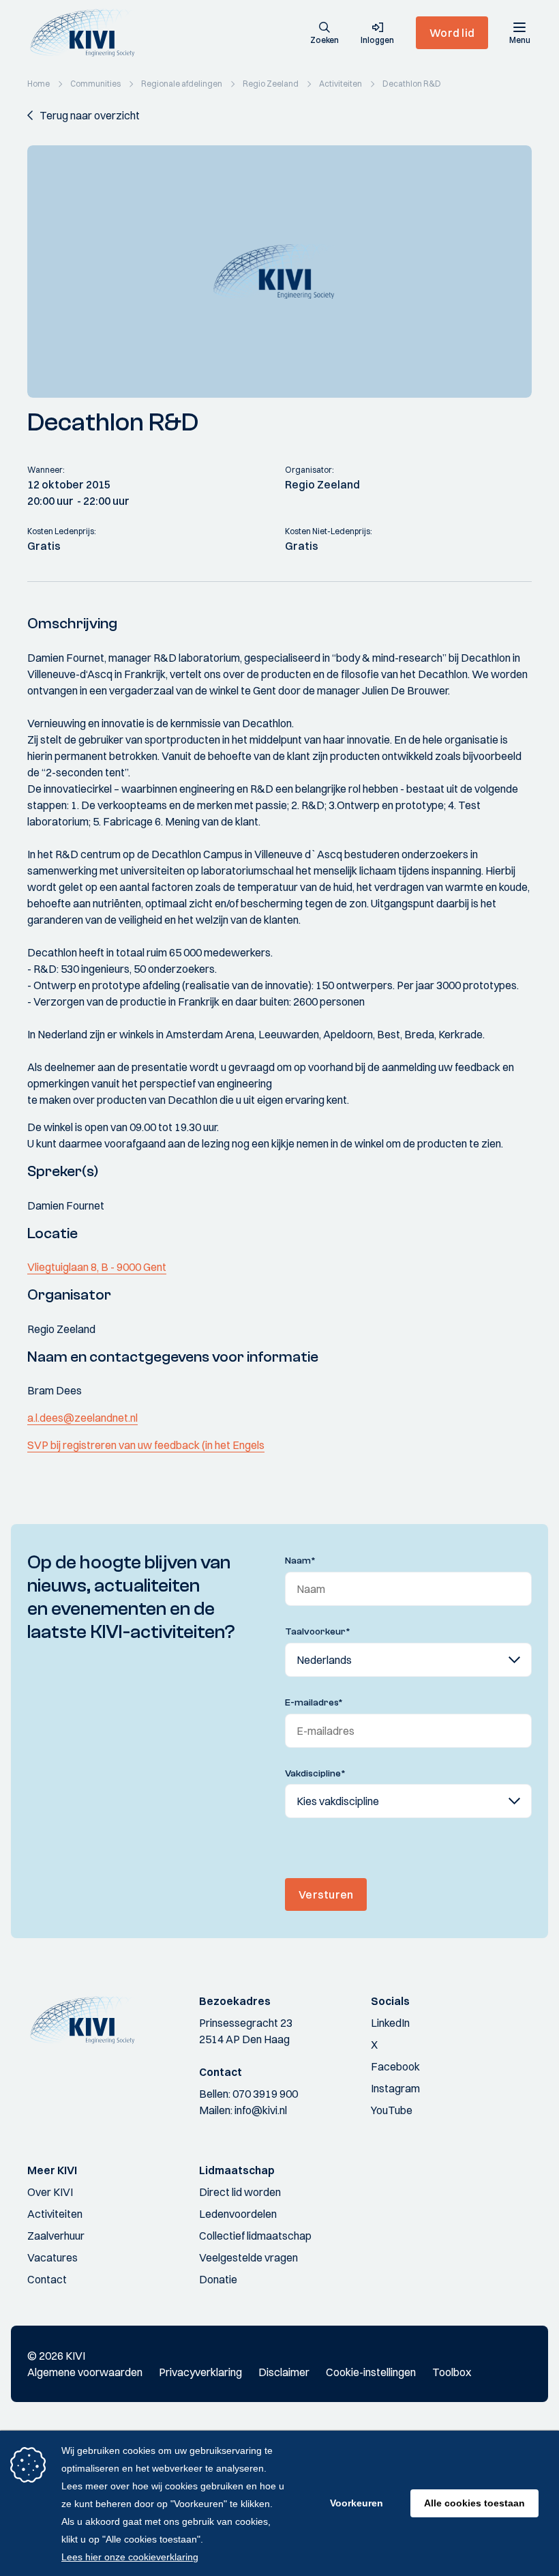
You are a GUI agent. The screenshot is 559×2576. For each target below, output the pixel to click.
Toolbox (452, 2372)
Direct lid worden (240, 2192)
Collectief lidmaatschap (255, 2236)
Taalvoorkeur (318, 1632)
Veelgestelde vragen (248, 2257)
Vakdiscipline (315, 1774)
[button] (324, 34)
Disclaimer (284, 2372)
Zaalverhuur (56, 2236)
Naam (300, 1561)
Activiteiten (55, 2214)
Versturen (326, 1894)
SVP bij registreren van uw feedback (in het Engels (146, 1445)
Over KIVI (50, 2192)
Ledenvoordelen (238, 2214)
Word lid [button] (452, 33)
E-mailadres (314, 1703)
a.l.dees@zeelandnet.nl (82, 1418)
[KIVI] (88, 33)
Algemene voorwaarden (85, 2372)
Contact (47, 2279)
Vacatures (52, 2257)
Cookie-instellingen (371, 2372)
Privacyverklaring (200, 2372)
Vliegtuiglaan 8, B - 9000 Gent (97, 1267)
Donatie (218, 2279)
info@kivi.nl (261, 2110)
